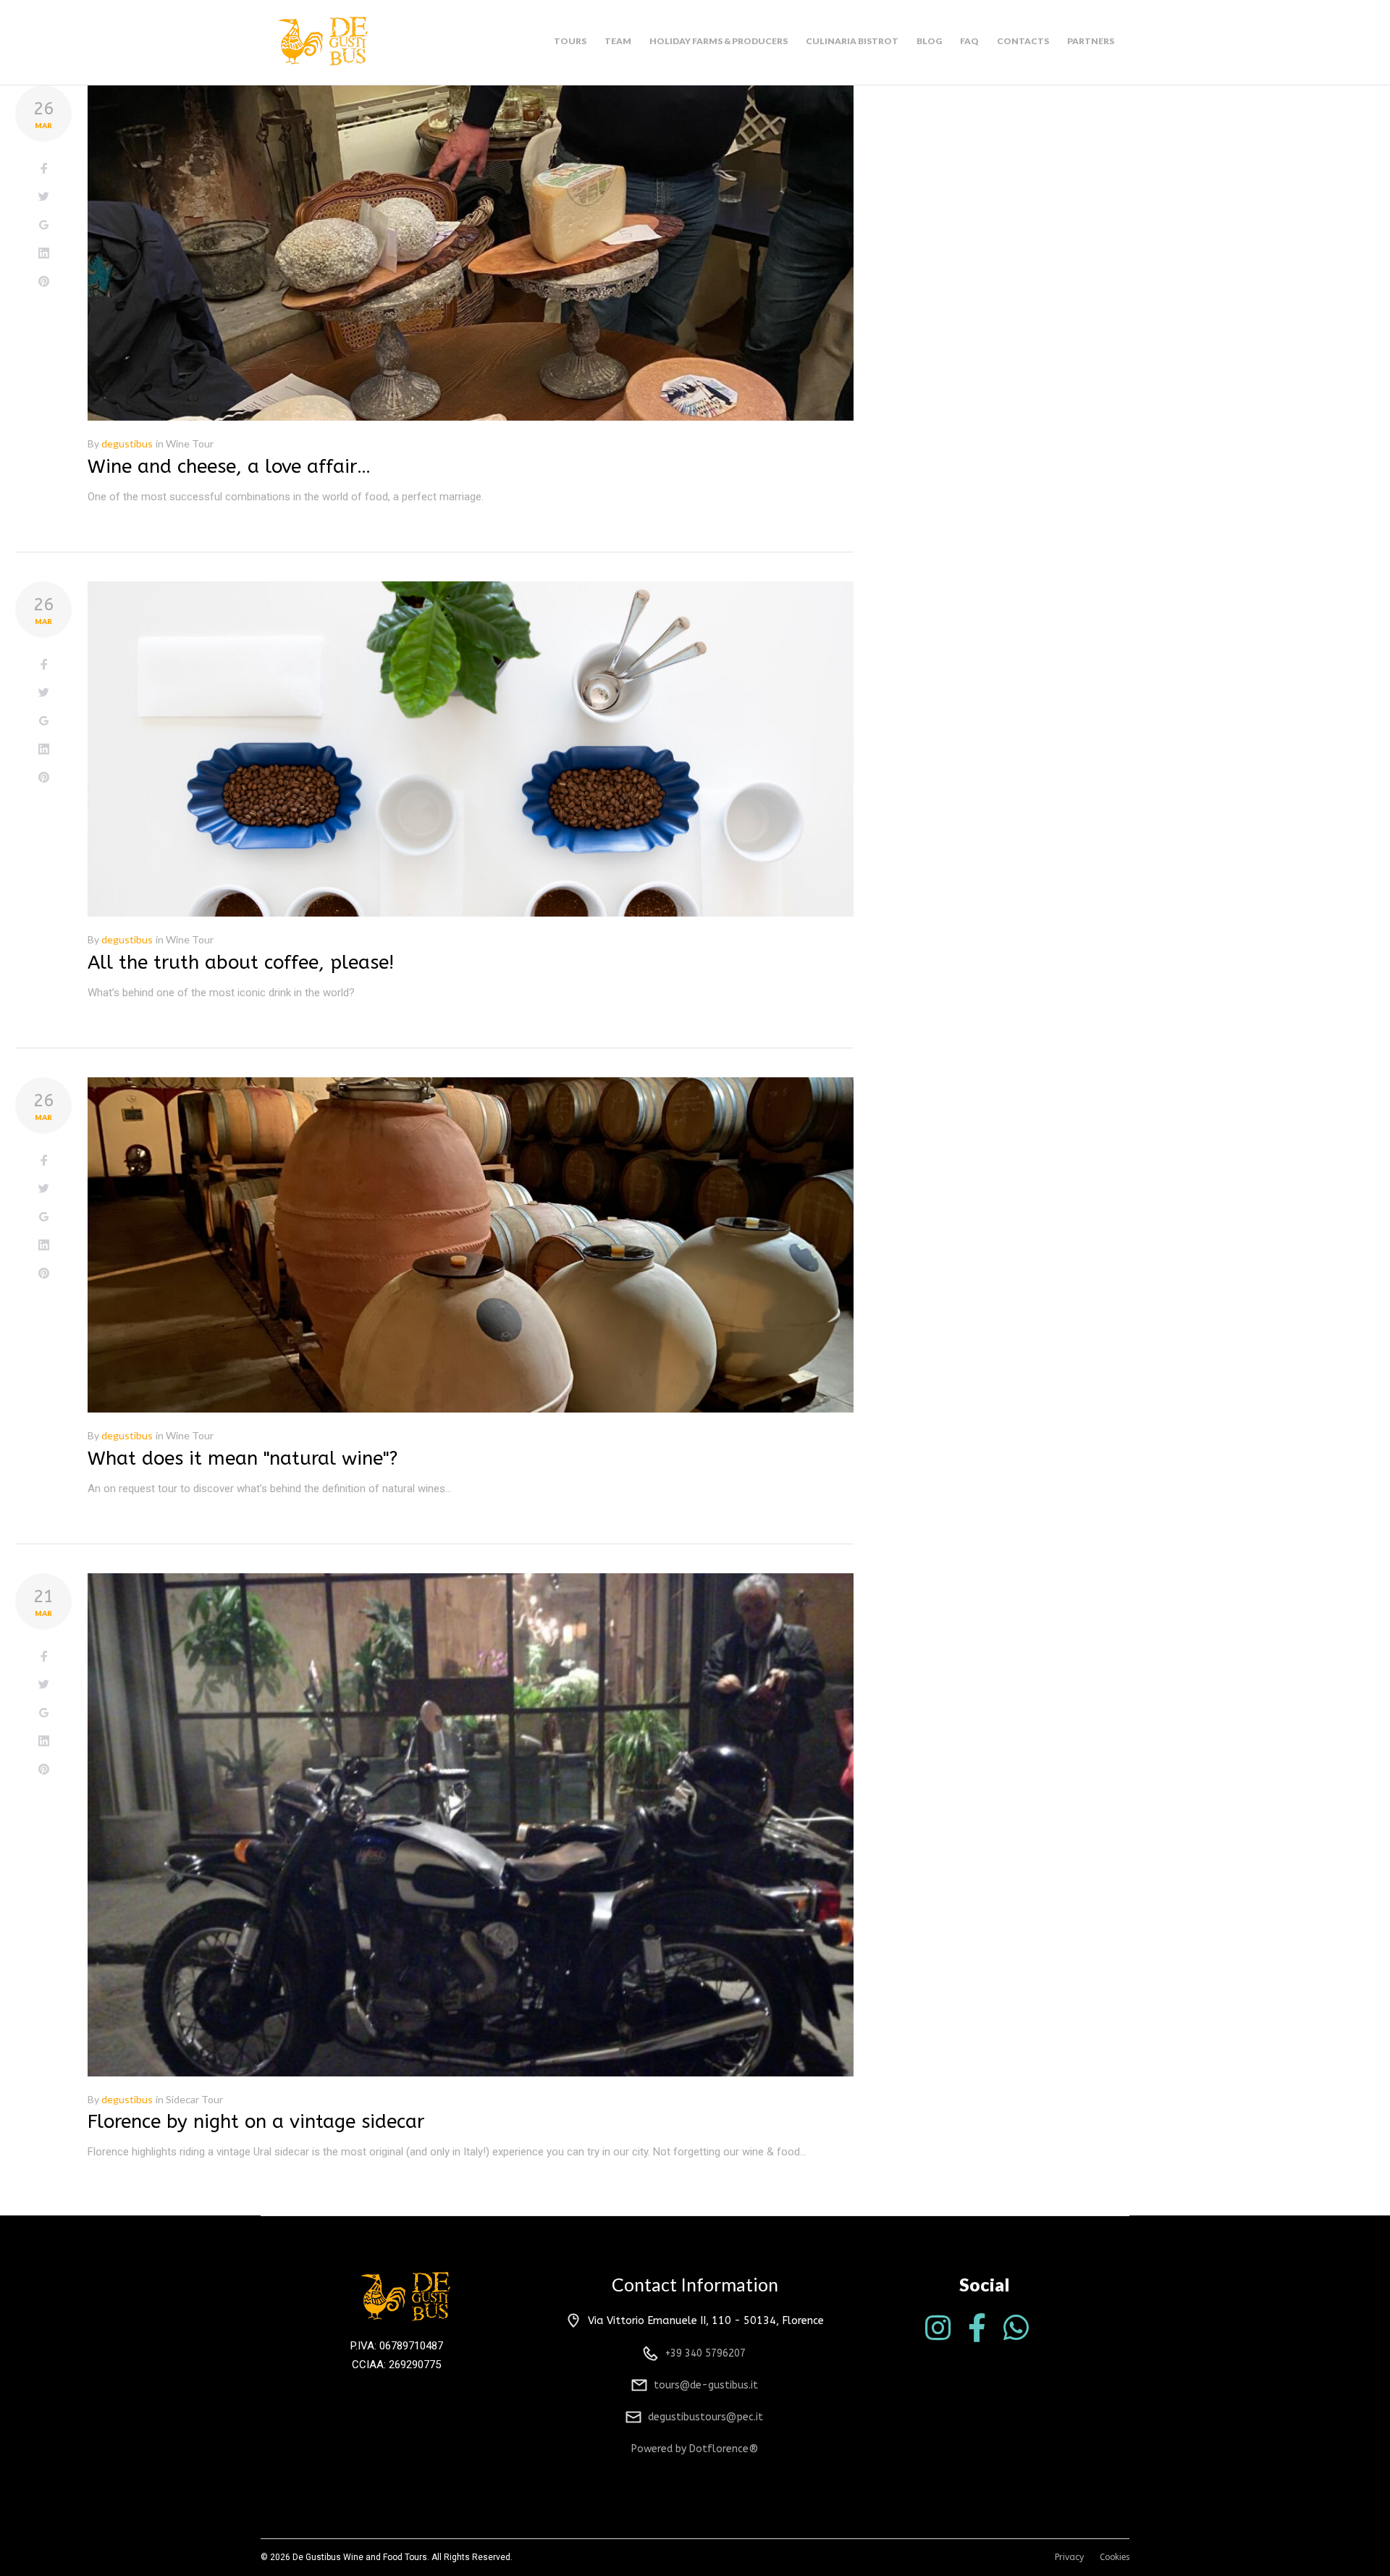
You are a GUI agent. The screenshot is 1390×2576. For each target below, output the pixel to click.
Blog (929, 41)
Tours (570, 41)
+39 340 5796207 (705, 2353)
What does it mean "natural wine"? (243, 1459)
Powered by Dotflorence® (695, 2449)
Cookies (1115, 2557)
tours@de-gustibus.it (706, 2385)
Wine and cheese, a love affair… (229, 467)
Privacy (1069, 2557)
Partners (1091, 41)
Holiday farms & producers (719, 41)
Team (618, 41)
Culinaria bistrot (852, 41)
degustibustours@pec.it (705, 2417)
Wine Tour (190, 443)
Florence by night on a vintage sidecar (256, 2122)
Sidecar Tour (194, 2099)
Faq (969, 41)
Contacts (1023, 41)
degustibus (127, 443)
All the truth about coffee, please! (241, 963)
